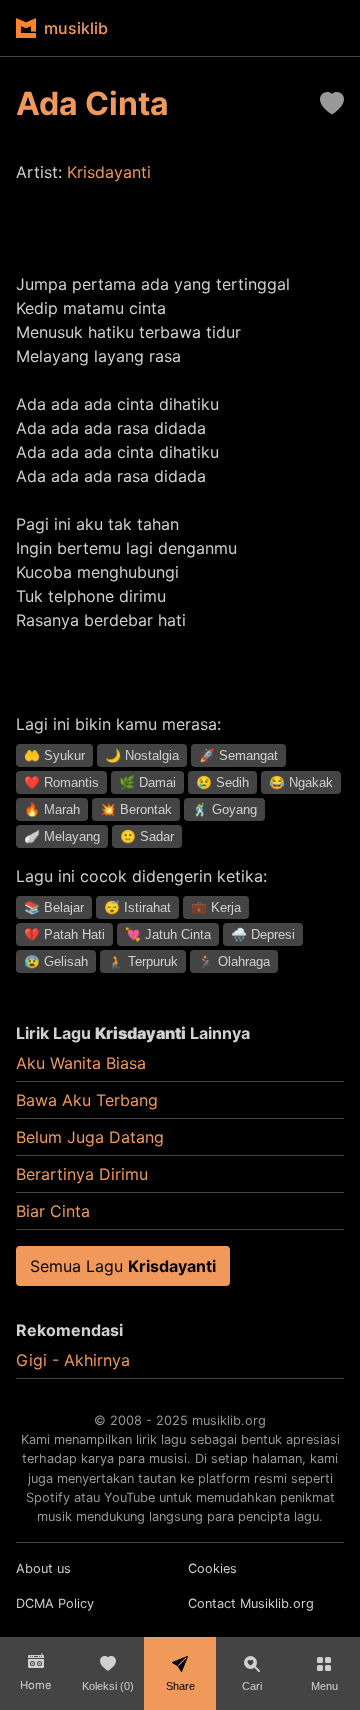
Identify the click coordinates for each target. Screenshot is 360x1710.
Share (180, 1686)
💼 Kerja (216, 907)
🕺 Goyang (224, 809)
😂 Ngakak (301, 782)
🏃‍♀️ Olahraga (234, 961)
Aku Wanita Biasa (81, 1063)
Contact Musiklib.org (251, 1603)
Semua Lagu (123, 1266)
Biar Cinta (53, 1211)
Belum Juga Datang (90, 1137)
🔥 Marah (52, 809)
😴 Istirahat (137, 907)
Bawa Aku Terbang (87, 1100)
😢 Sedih (222, 782)
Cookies (212, 1568)
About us (43, 1568)
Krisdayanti (109, 172)
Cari (252, 1686)
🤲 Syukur (54, 755)
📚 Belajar (54, 907)
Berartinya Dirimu (82, 1174)
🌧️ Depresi (263, 934)
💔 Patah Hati (64, 934)
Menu (324, 1686)
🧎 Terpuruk (143, 961)
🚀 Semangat (238, 755)
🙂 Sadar (147, 836)
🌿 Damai (147, 782)
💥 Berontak (136, 809)
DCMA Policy (55, 1603)
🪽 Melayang (62, 836)
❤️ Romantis (61, 782)
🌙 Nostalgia (142, 755)
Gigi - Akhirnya (73, 1360)
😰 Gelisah (56, 961)
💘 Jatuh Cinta (168, 934)
